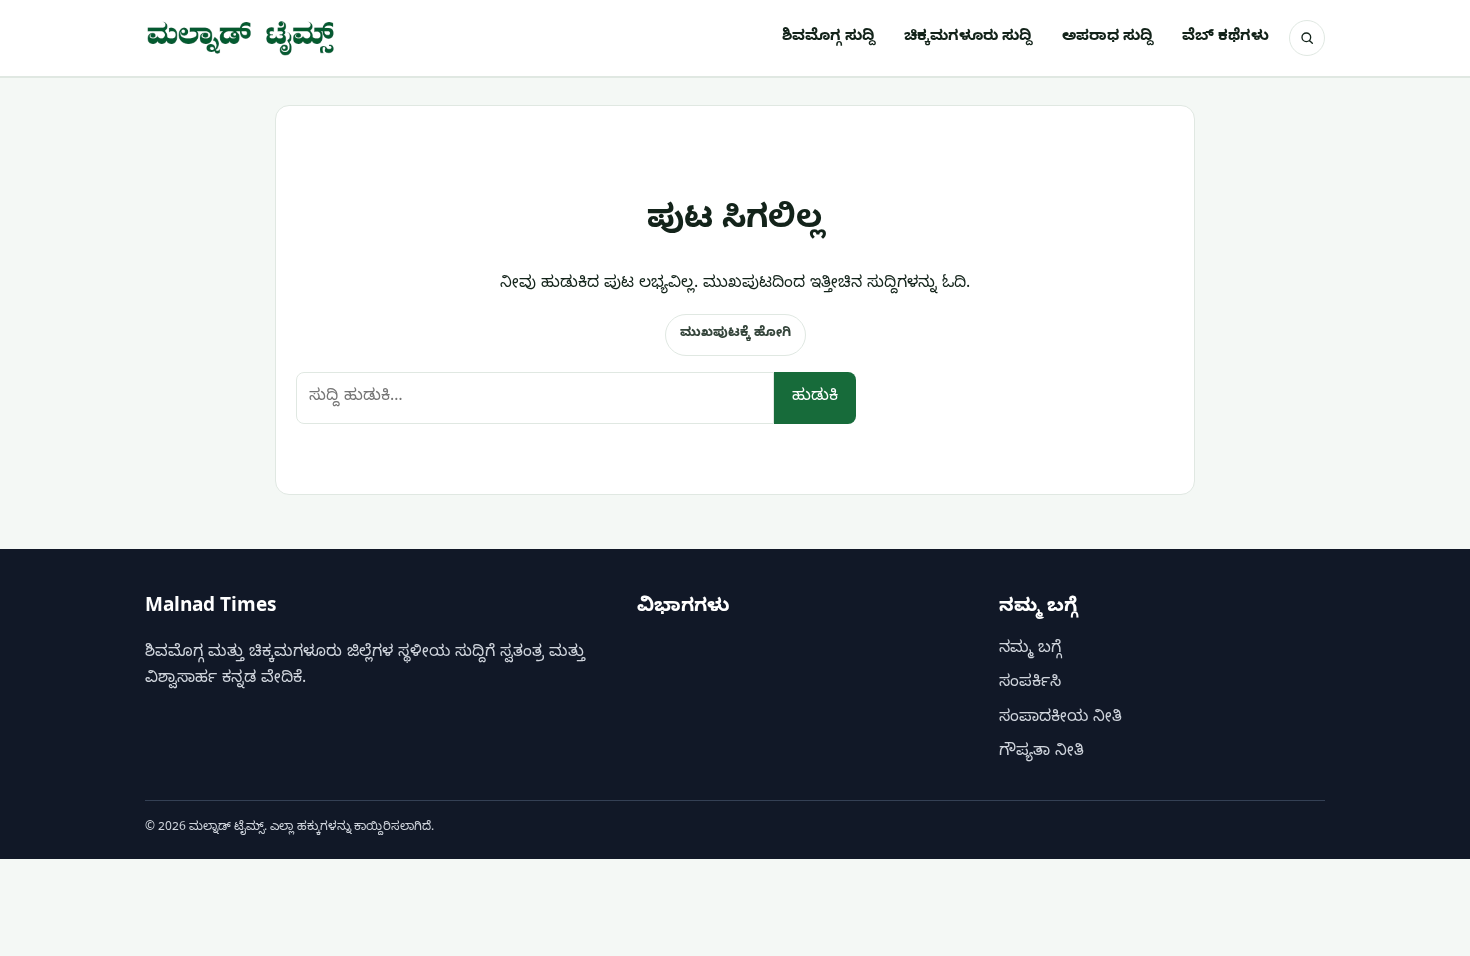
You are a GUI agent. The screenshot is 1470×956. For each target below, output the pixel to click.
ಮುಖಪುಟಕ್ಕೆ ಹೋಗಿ (735, 334)
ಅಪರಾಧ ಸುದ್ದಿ (1107, 38)
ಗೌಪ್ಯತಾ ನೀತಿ (1041, 753)
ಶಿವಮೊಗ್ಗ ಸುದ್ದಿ (828, 38)
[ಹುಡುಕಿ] (1307, 38)
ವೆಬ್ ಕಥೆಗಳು (1225, 38)
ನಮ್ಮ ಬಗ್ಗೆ (1030, 650)
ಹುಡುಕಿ (815, 398)
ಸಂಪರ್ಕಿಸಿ (1030, 684)
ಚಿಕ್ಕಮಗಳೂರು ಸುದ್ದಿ (968, 38)
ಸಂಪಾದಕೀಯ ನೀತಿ (1060, 719)
